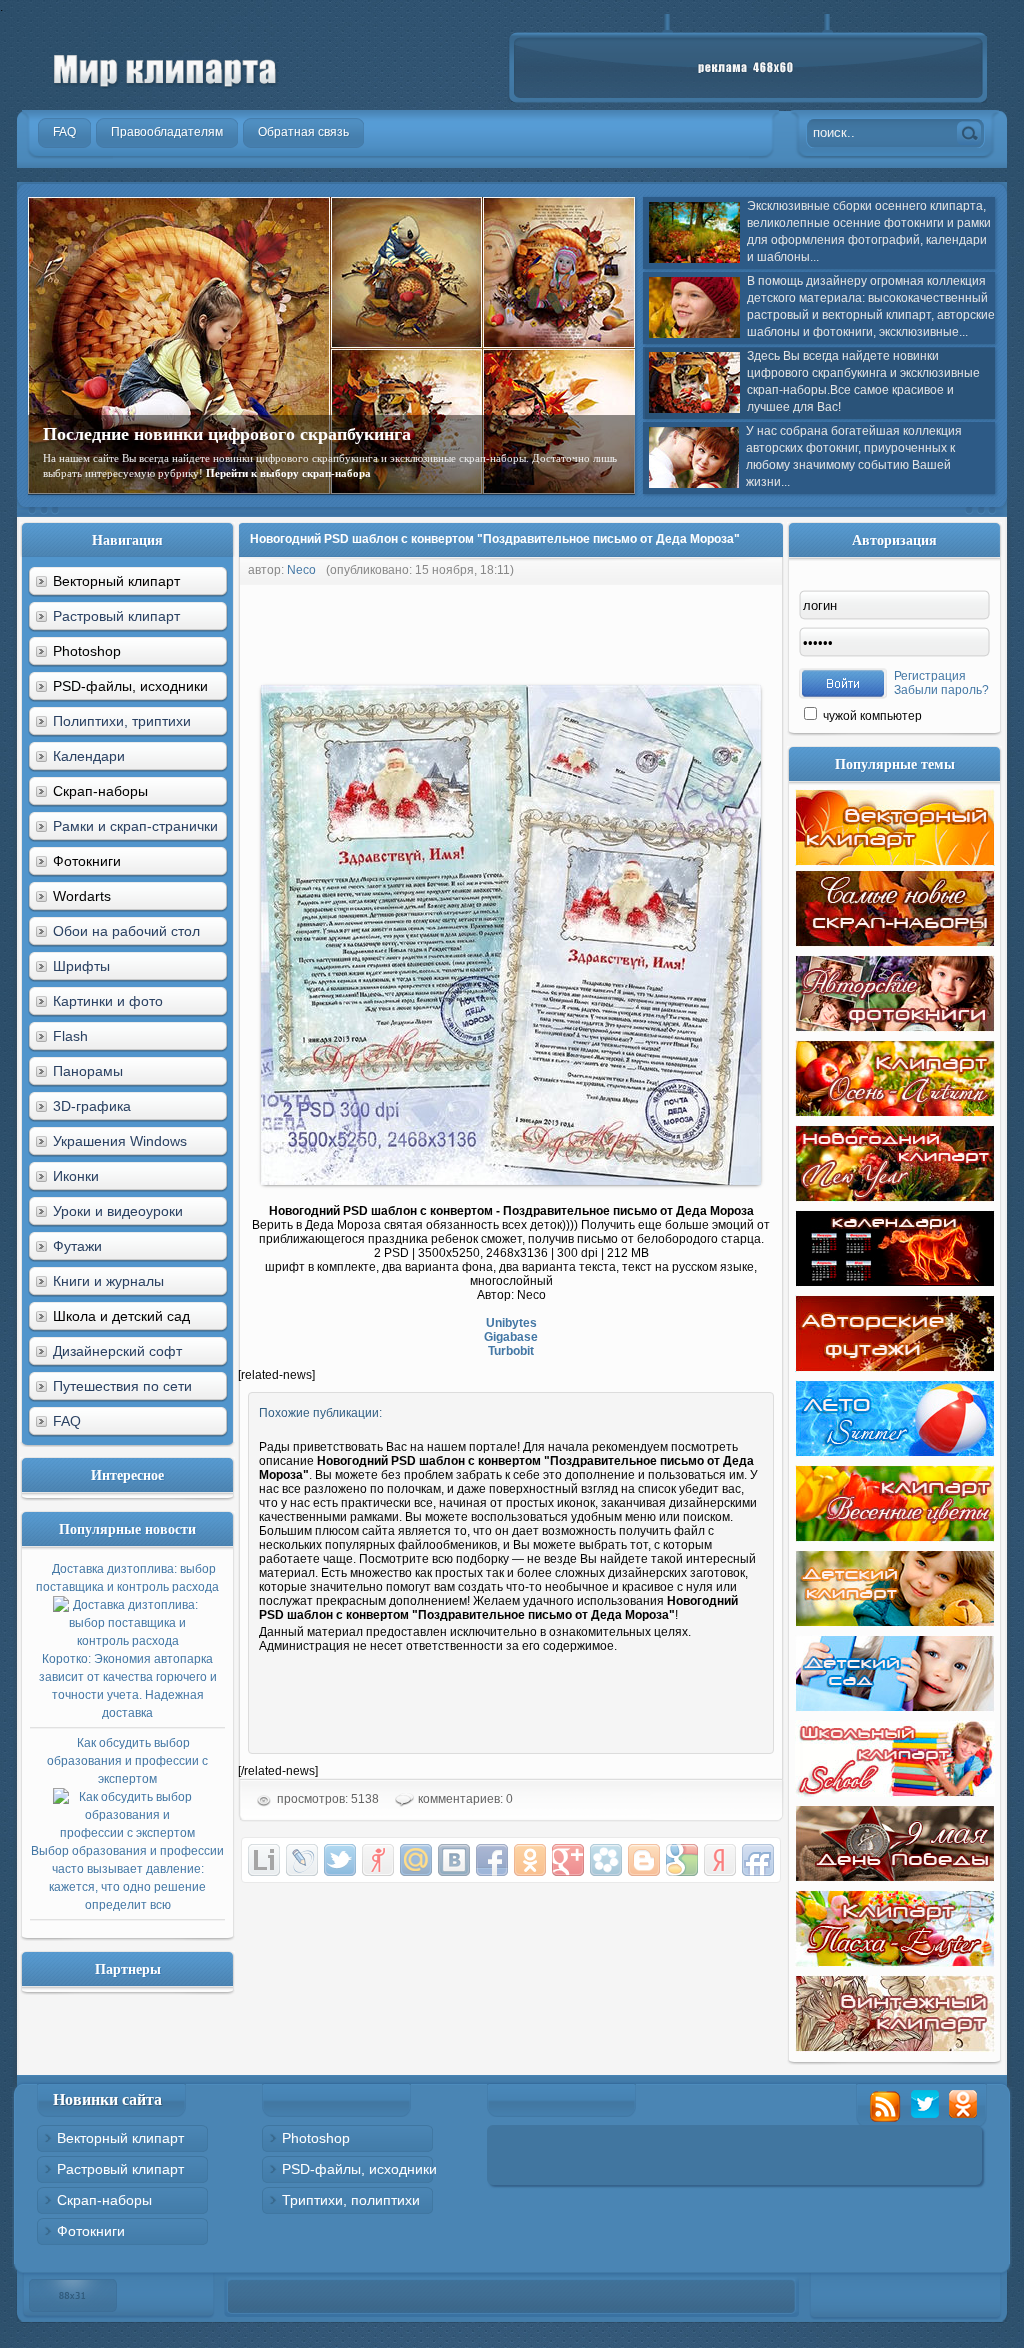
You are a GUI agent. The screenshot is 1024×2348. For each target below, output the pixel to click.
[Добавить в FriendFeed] (758, 1860)
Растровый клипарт (116, 616)
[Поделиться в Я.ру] (378, 1860)
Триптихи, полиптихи (351, 2200)
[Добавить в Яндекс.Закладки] (720, 1860)
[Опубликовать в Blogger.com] (644, 1860)
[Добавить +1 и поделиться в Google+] (568, 1860)
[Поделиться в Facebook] (492, 1860)
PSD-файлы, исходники (359, 2169)
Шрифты (81, 966)
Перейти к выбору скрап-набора (288, 473)
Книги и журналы (108, 1281)
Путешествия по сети (122, 1386)
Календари (89, 756)
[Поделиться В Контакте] (454, 1860)
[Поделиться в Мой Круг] (606, 1860)
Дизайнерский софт (117, 1351)
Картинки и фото (108, 1001)
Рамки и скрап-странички (135, 826)
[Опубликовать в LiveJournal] (302, 1860)
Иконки (76, 1176)
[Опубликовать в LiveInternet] (264, 1860)
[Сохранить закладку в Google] (682, 1860)
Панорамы (88, 1071)
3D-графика (92, 1106)
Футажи (77, 1246)
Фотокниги (91, 2231)
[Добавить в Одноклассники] (530, 1860)
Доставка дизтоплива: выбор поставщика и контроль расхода (127, 1641)
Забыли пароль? (941, 690)
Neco (301, 570)
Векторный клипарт (120, 2138)
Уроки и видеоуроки (118, 1211)
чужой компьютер (871, 716)
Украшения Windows (120, 1141)
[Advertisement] (602, 630)
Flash (70, 1036)
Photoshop (316, 2138)
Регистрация (930, 676)
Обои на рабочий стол (126, 931)
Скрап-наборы (104, 2200)
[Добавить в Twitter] (340, 1860)
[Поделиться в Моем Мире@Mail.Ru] (416, 1860)
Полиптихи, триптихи (122, 721)
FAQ (67, 1421)
